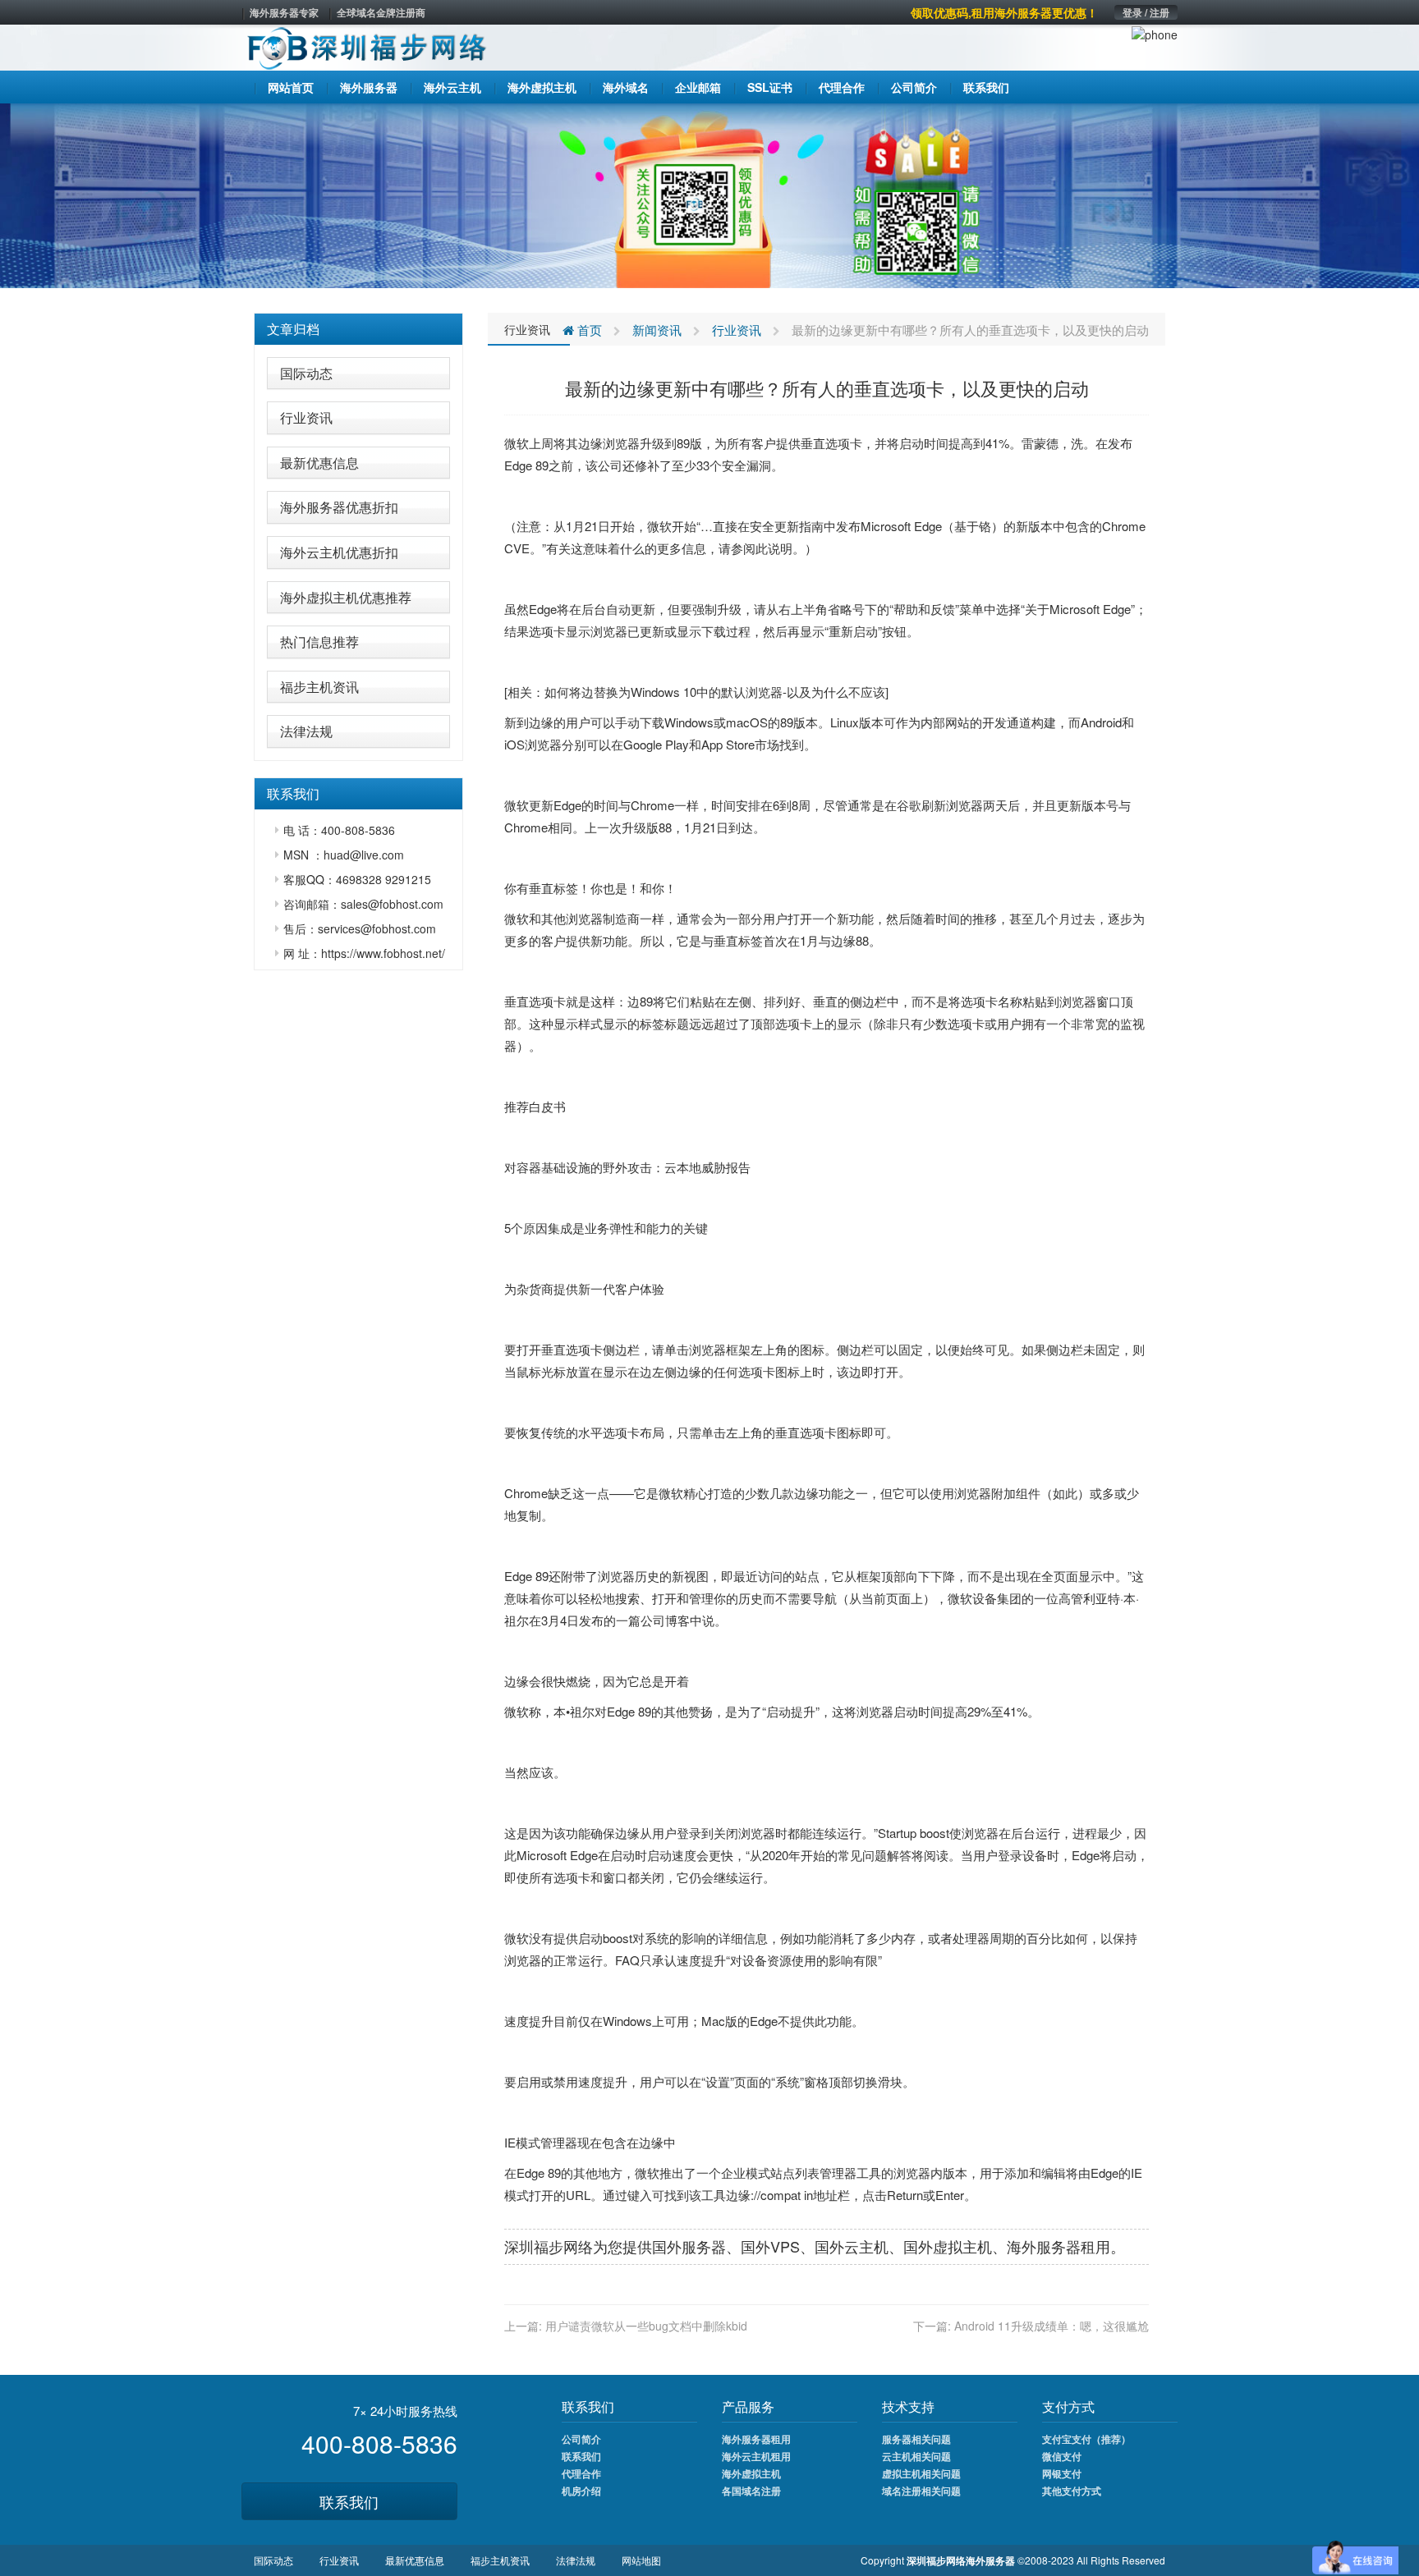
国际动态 (306, 373)
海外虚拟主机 (751, 2473)
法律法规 (306, 731)
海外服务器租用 (756, 2439)
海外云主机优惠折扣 (339, 552)
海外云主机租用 (756, 2456)
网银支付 (1062, 2473)
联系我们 (349, 2501)
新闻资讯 (657, 330)
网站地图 (641, 2560)
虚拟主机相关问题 (921, 2473)
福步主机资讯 (319, 687)
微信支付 (1062, 2456)
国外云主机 (852, 2246)
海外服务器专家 (284, 12)
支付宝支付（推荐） (1086, 2439)
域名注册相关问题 (921, 2491)
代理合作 (581, 2473)
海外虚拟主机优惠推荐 (346, 597)
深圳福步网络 (549, 2246)
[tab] (358, 329)
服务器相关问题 (916, 2439)
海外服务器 (1044, 2246)
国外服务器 (689, 2246)
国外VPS (770, 2246)
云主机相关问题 (916, 2456)
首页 (588, 330)
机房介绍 (581, 2491)
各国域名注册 (751, 2491)
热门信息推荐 (319, 642)
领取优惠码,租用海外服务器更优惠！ (1004, 12)
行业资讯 (306, 417)
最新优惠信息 (319, 463)
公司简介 (581, 2439)
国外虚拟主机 (948, 2246)
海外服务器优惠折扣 (339, 507)
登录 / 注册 (1146, 12)
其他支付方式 (1072, 2491)
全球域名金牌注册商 (381, 12)
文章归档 (293, 329)
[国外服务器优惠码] (709, 194)
